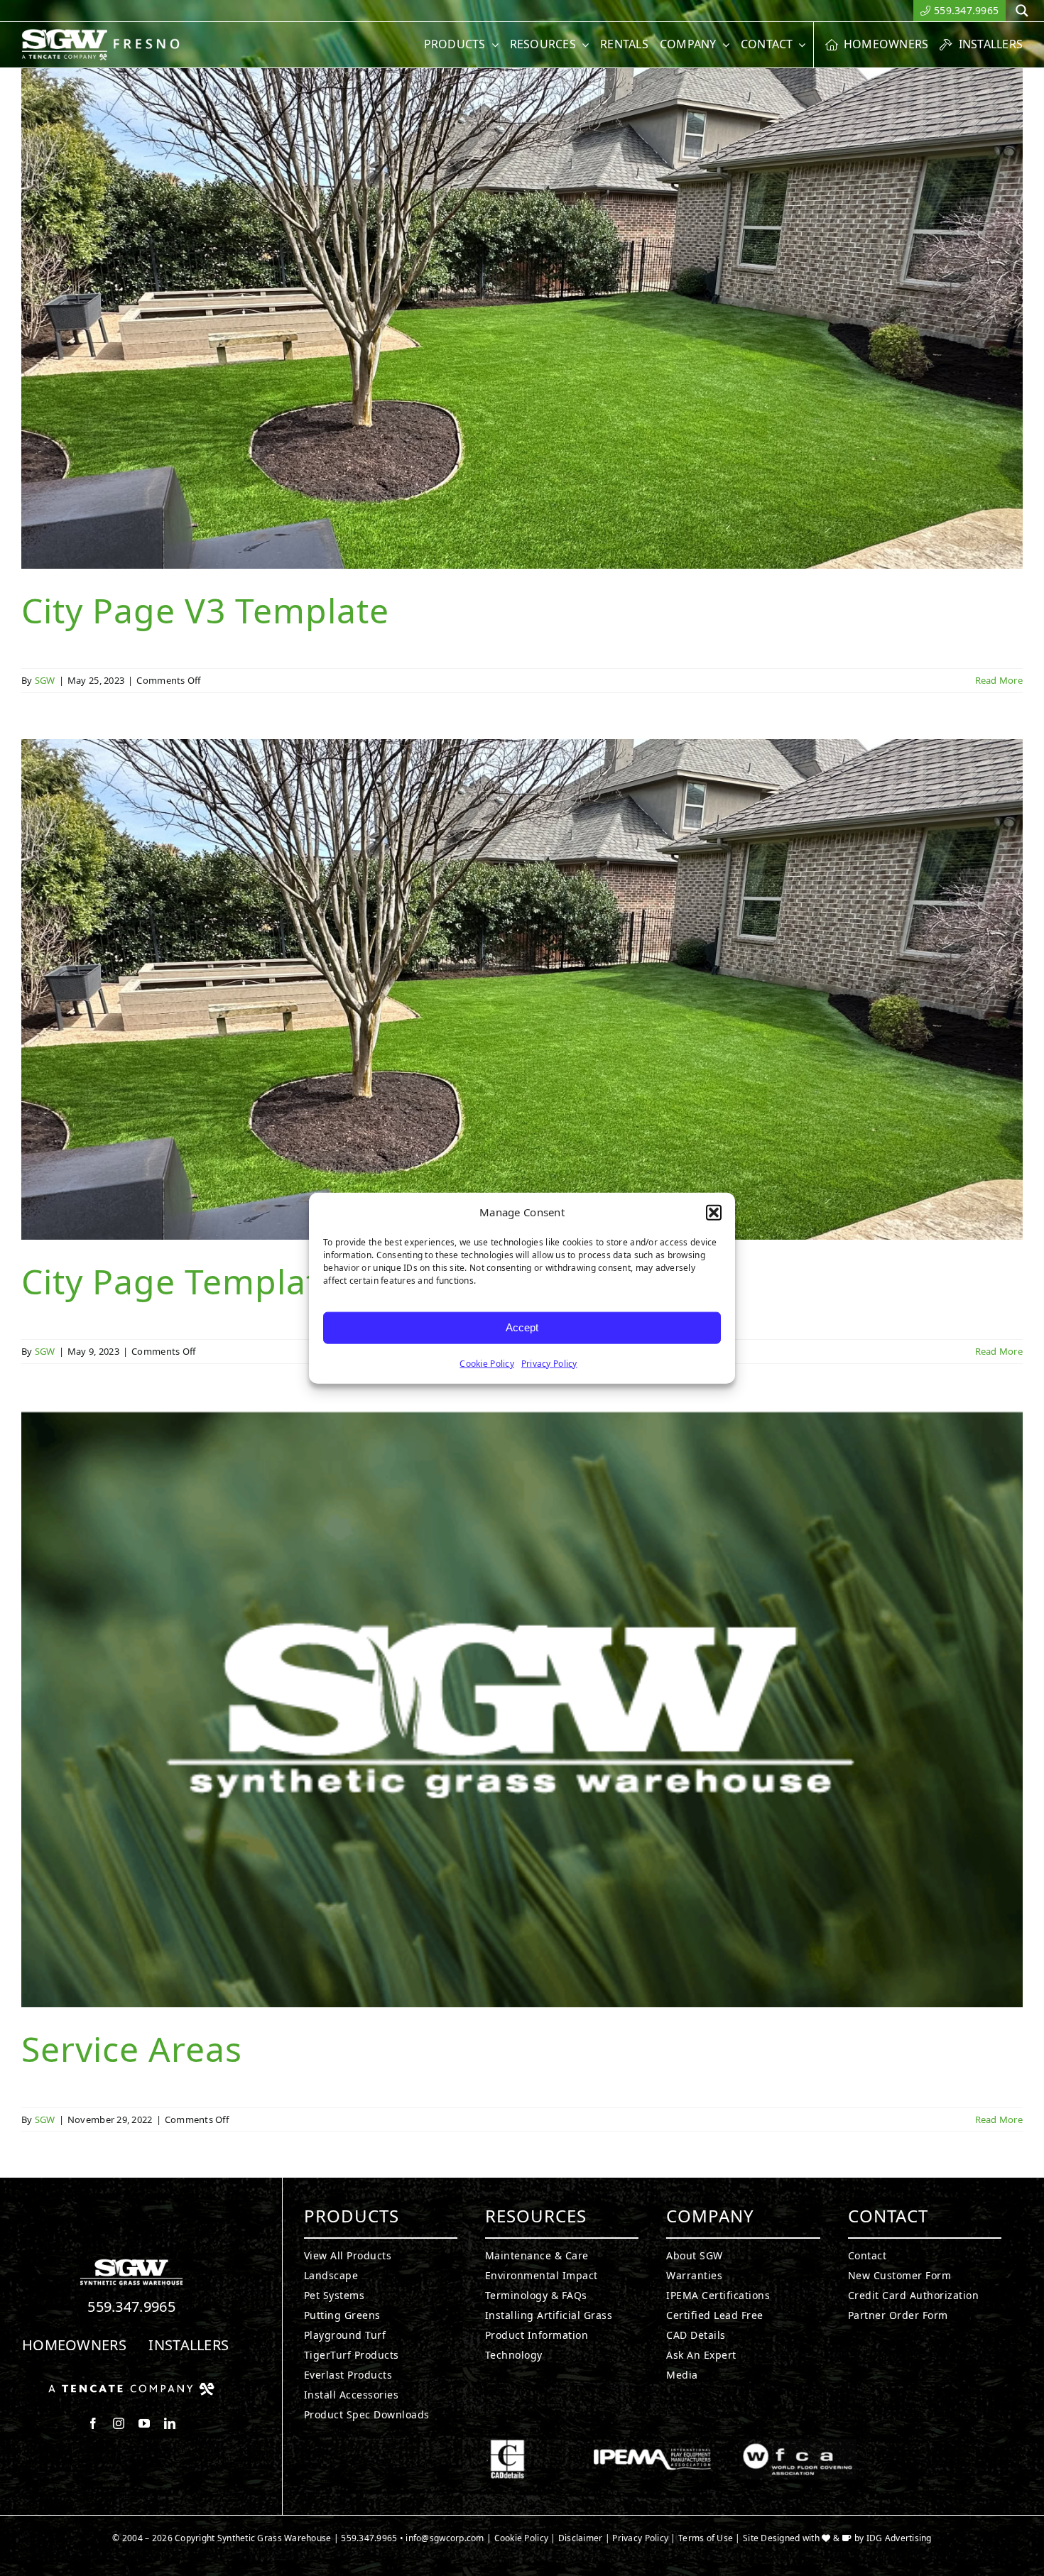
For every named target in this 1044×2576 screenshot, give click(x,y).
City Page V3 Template (205, 610)
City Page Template (180, 1281)
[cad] (507, 2445)
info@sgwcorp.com (445, 2538)
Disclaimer (581, 2538)
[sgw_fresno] (108, 35)
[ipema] (652, 2445)
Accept (522, 1327)
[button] (714, 1213)
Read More (999, 680)
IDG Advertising (899, 2538)
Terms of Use (706, 2538)
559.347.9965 (131, 2307)
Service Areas (132, 2049)
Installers (189, 2345)
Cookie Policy (487, 1363)
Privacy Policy (549, 1363)
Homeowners (74, 2345)
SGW (45, 680)
